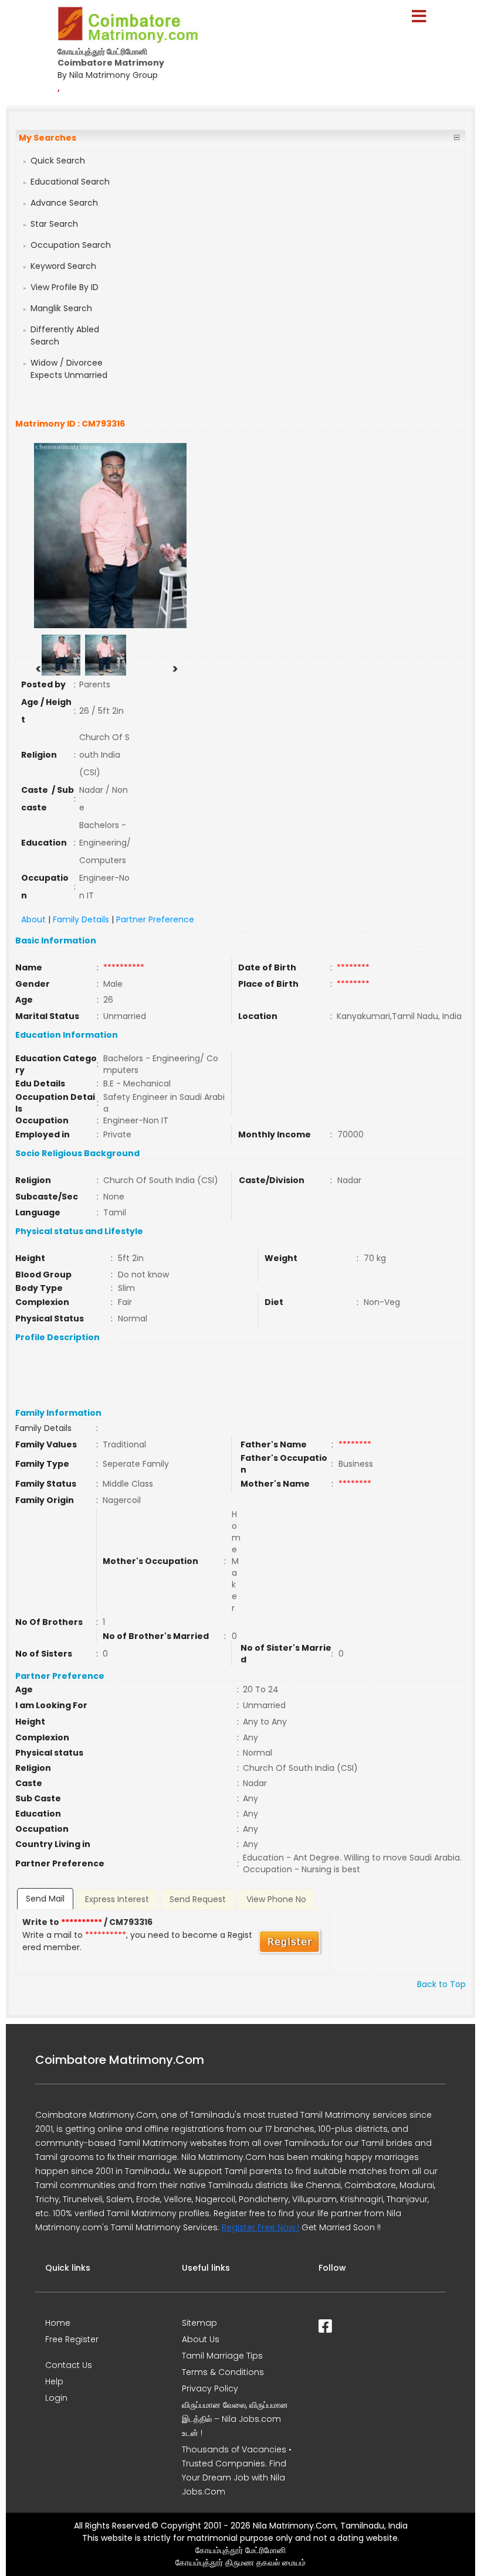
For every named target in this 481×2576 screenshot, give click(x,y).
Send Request (198, 1899)
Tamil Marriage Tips (222, 2356)
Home (58, 2323)
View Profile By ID (65, 287)
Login (56, 2398)
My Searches (48, 138)
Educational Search (70, 182)
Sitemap (199, 2323)
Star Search (54, 224)
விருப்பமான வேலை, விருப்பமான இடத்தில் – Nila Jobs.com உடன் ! (235, 2419)
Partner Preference (155, 919)
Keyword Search (63, 266)
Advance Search (64, 203)
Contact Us (69, 2365)
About (33, 919)
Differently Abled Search (65, 335)
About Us (201, 2339)
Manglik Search (61, 308)
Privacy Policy (210, 2388)
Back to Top (441, 1984)
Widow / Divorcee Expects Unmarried (69, 369)
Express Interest (117, 1899)
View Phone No (276, 1899)
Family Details (81, 919)
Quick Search (58, 161)
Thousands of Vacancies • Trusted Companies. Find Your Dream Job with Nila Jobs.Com (237, 2471)
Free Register (72, 2339)
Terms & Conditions (223, 2372)
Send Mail (45, 1899)
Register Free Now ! (260, 2227)
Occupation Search (71, 245)
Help (54, 2381)
